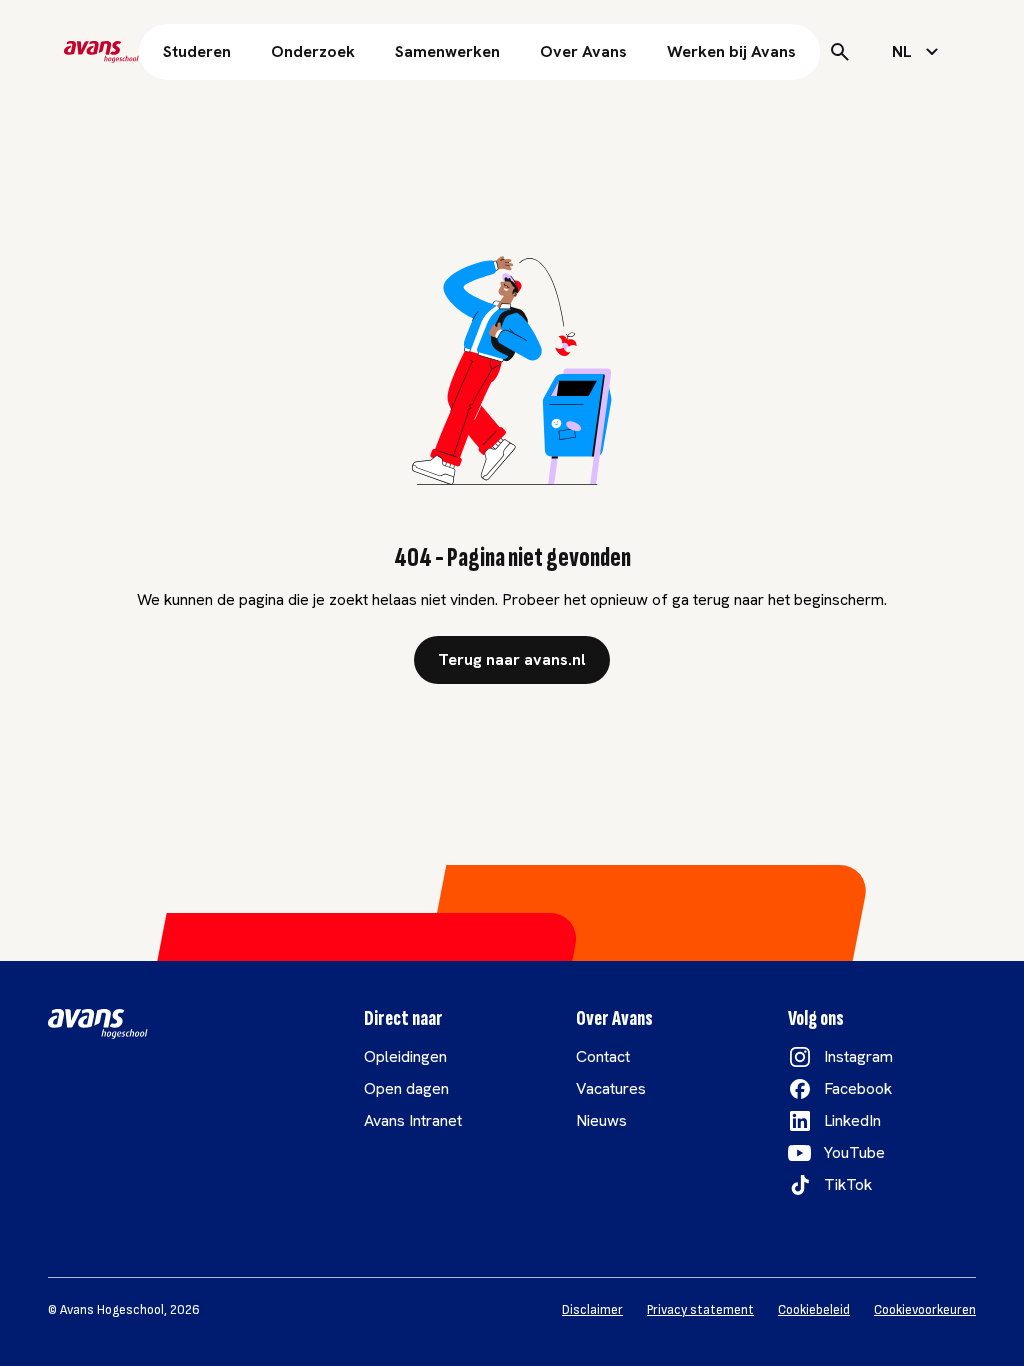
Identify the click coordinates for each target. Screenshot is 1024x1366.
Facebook (858, 1088)
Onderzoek (313, 51)
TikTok (848, 1184)
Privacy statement (700, 1310)
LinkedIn (852, 1120)
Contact (603, 1056)
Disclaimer (592, 1310)
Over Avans (583, 51)
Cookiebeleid (814, 1310)
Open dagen (406, 1088)
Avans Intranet (413, 1120)
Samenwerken (447, 51)
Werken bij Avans (731, 51)
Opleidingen (405, 1056)
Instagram (858, 1056)
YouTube (854, 1152)
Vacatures (611, 1088)
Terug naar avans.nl (512, 659)
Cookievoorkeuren (925, 1310)
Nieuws (601, 1120)
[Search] (840, 52)
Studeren (197, 51)
